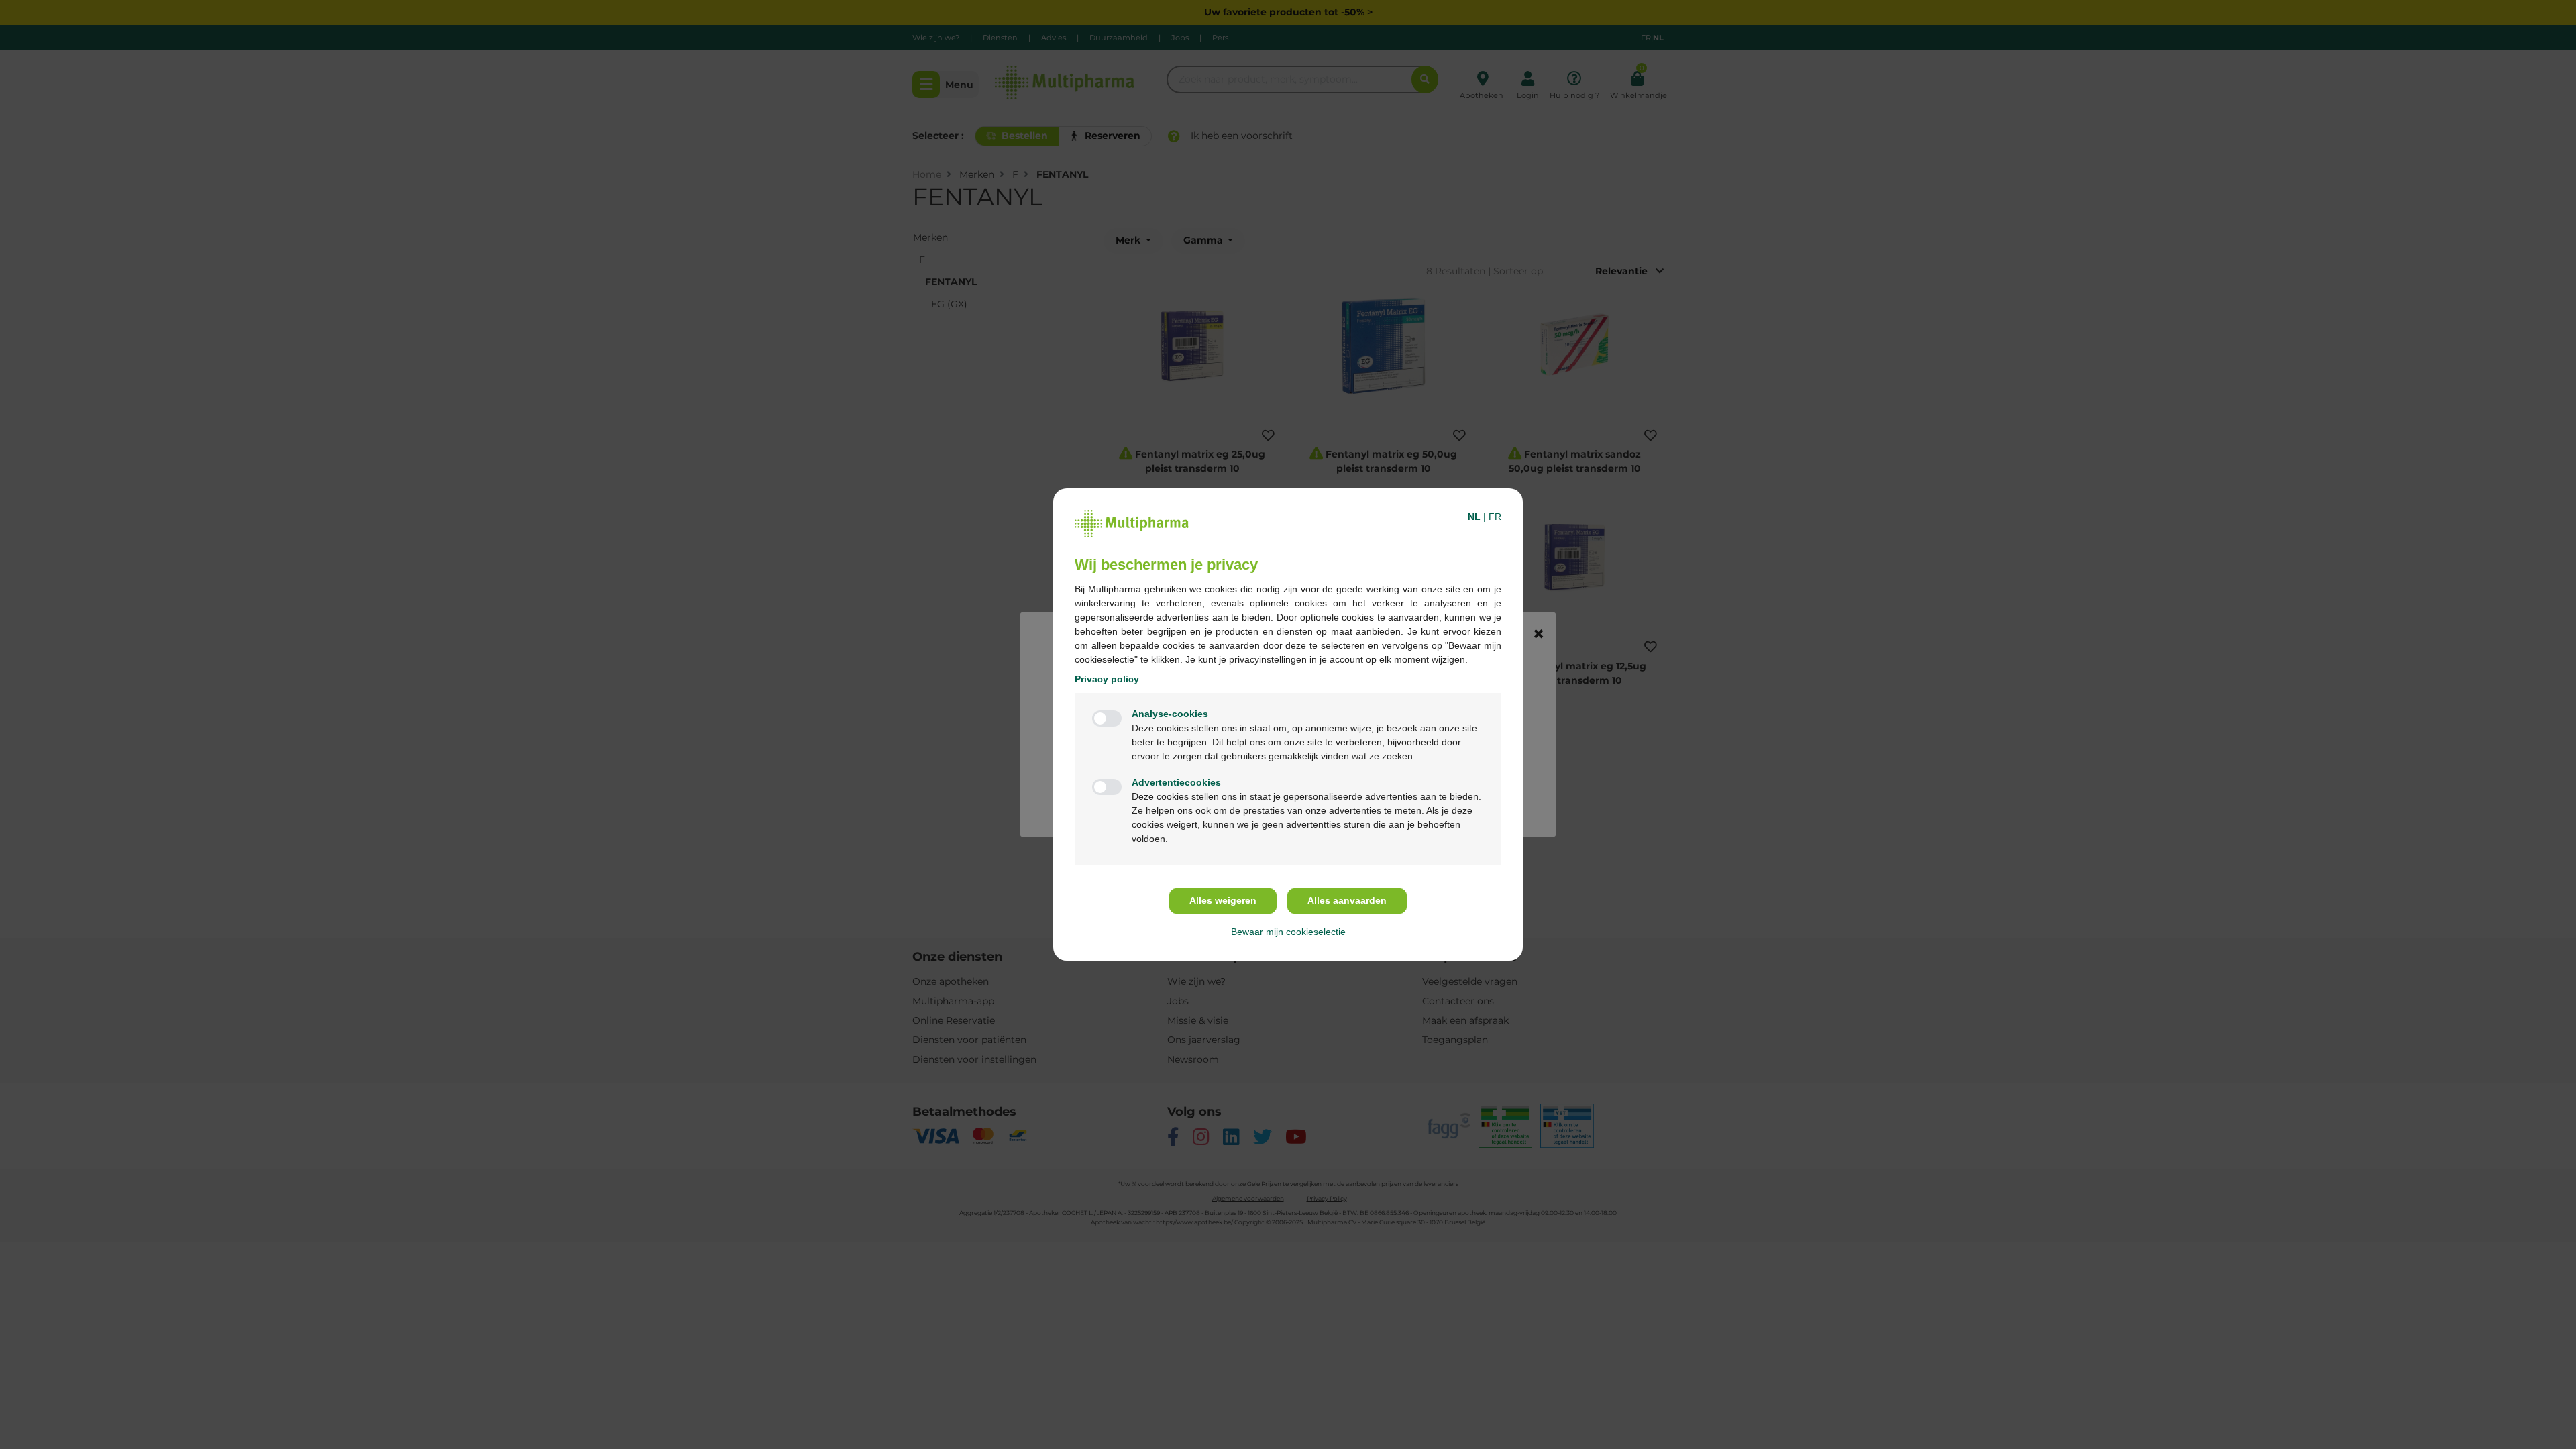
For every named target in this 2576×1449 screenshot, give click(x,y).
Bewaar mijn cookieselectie (1288, 932)
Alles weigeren (1223, 900)
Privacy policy (1107, 679)
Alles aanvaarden (1347, 900)
